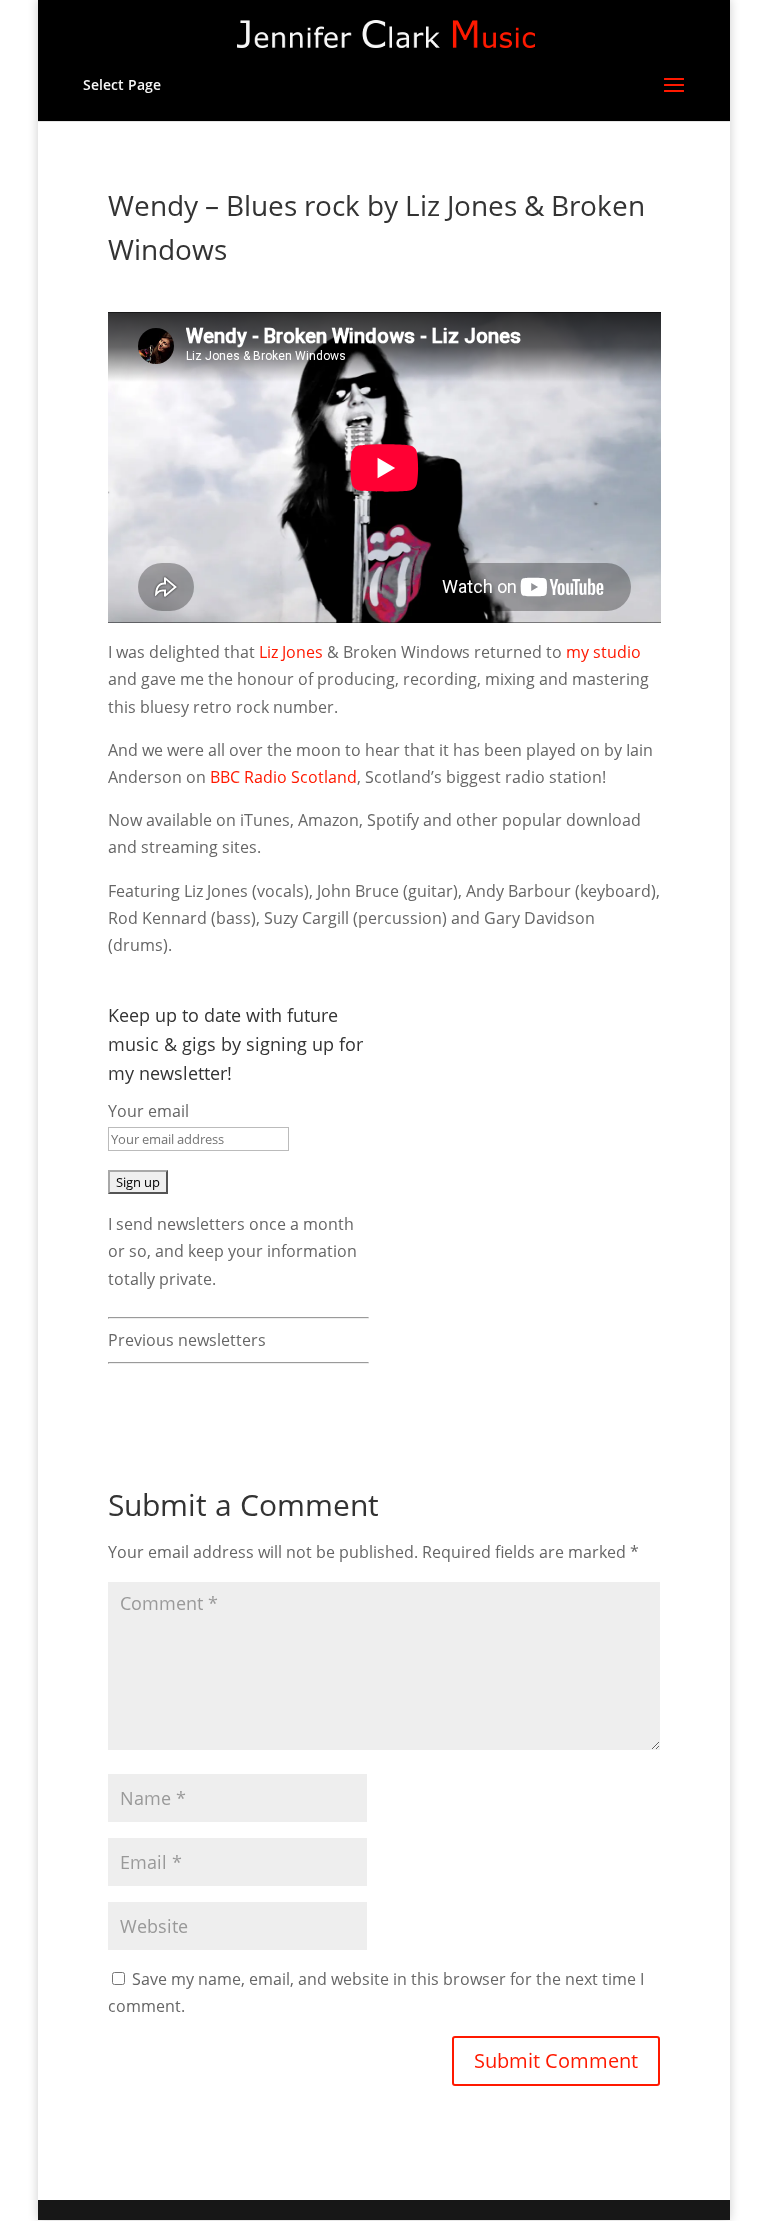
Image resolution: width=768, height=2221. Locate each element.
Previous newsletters (187, 1340)
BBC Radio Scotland (283, 777)
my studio (603, 652)
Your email (148, 1111)
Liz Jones (291, 652)
